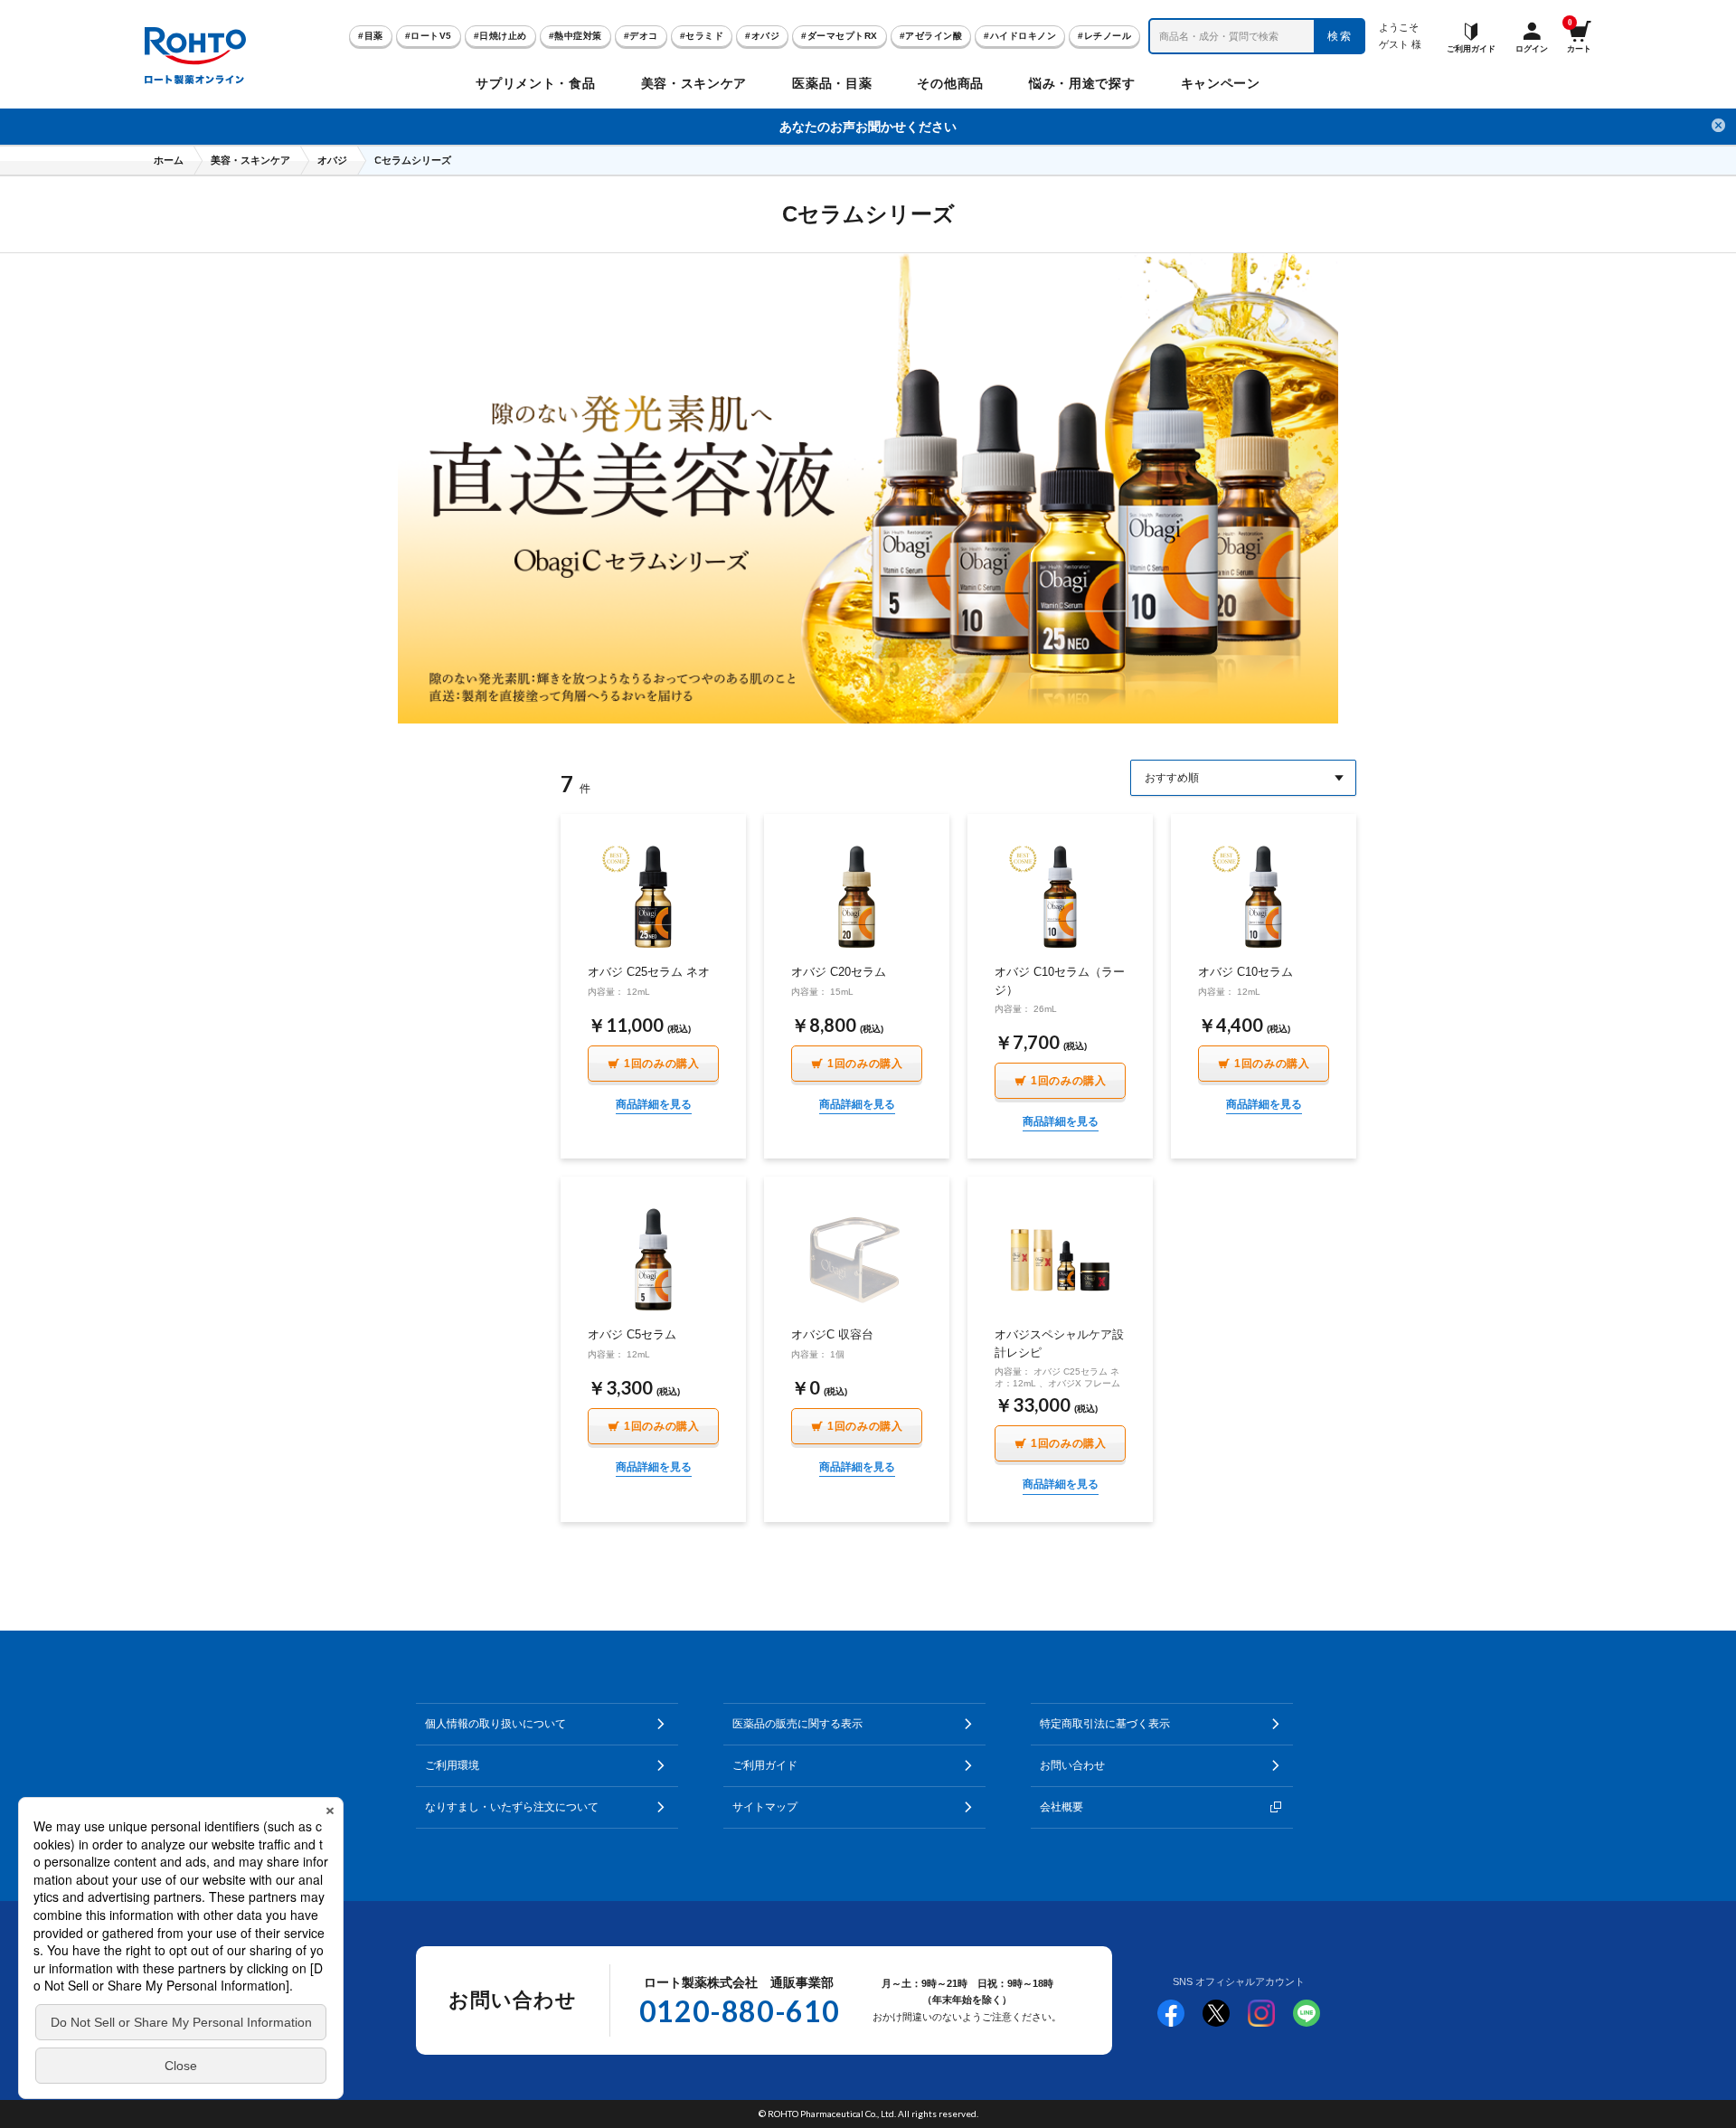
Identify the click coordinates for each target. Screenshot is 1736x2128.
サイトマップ (765, 1807)
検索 (1340, 36)
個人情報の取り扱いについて (495, 1724)
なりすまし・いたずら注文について (512, 1807)
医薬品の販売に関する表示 (797, 1724)
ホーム (169, 160)
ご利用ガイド (765, 1765)
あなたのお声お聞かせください (868, 127)
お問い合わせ (1072, 1765)
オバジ (332, 160)
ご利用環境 (452, 1765)
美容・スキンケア (250, 160)
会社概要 (1061, 1807)
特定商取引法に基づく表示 (1105, 1724)
